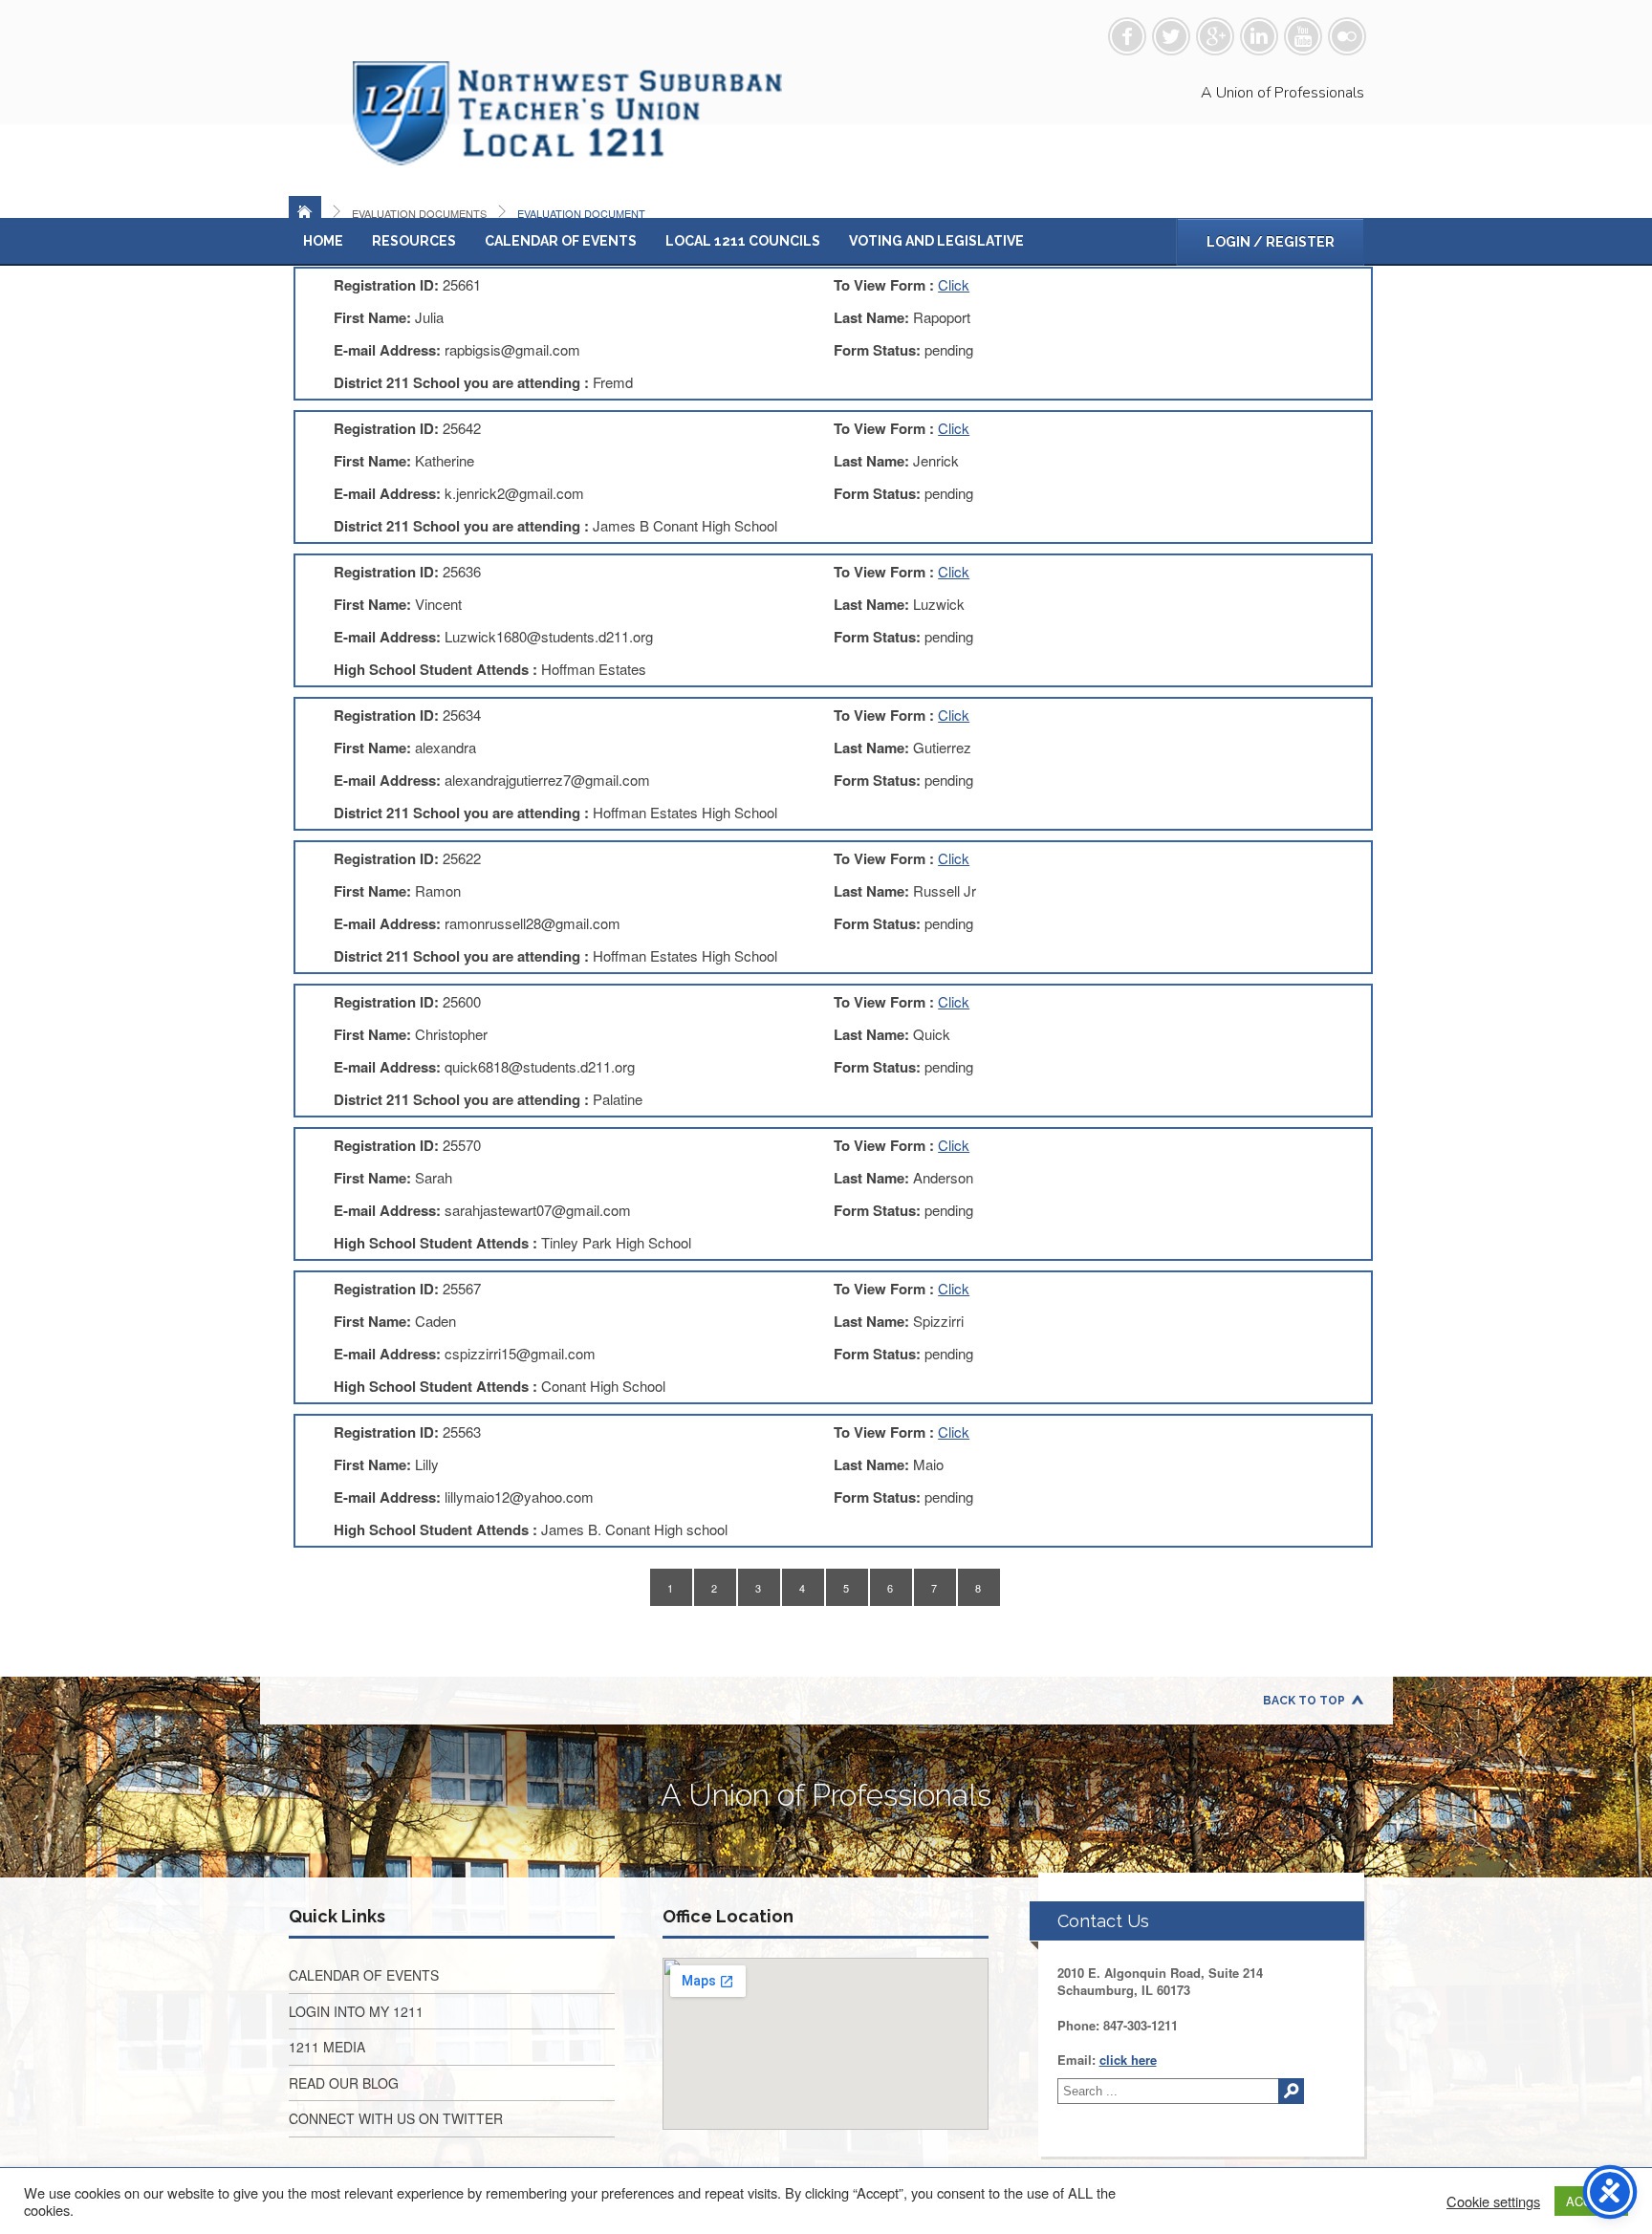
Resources (414, 241)
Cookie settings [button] (1493, 2201)
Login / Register (1271, 242)
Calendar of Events (561, 241)
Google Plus (1215, 36)
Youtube (1303, 36)
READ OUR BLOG (344, 2083)
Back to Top (1304, 1701)
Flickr (1347, 36)
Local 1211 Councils (743, 241)
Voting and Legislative (936, 241)
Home (323, 241)
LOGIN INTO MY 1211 (356, 2011)
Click (954, 284)
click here (1128, 2060)
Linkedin (1259, 36)
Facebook (1127, 36)
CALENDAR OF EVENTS (364, 1975)
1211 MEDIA (327, 2047)
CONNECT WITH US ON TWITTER (396, 2118)
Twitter (1171, 36)
